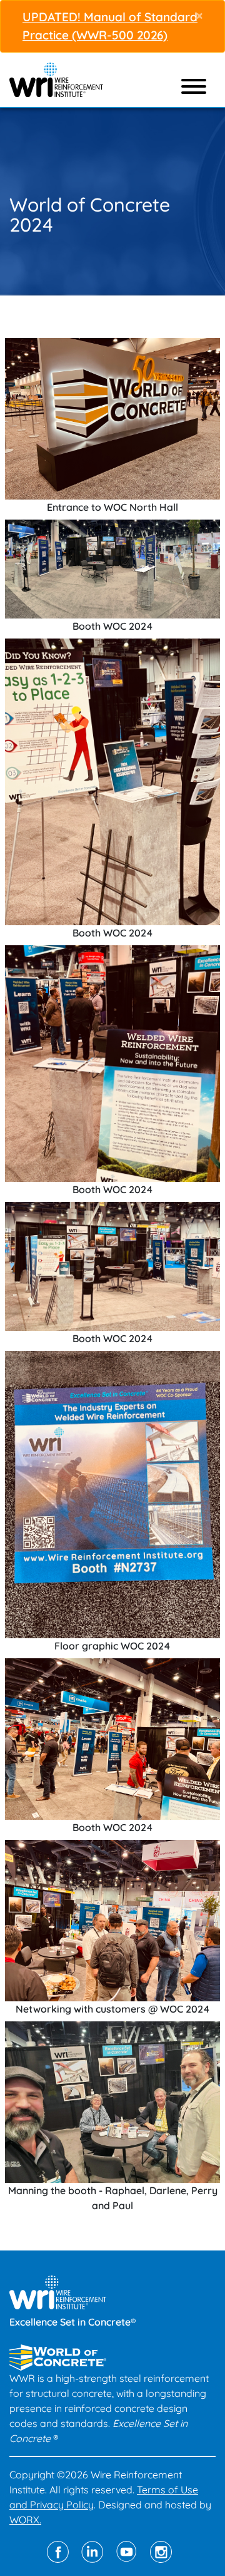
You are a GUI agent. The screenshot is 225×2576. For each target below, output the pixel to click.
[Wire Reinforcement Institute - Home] (56, 78)
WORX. (25, 2520)
